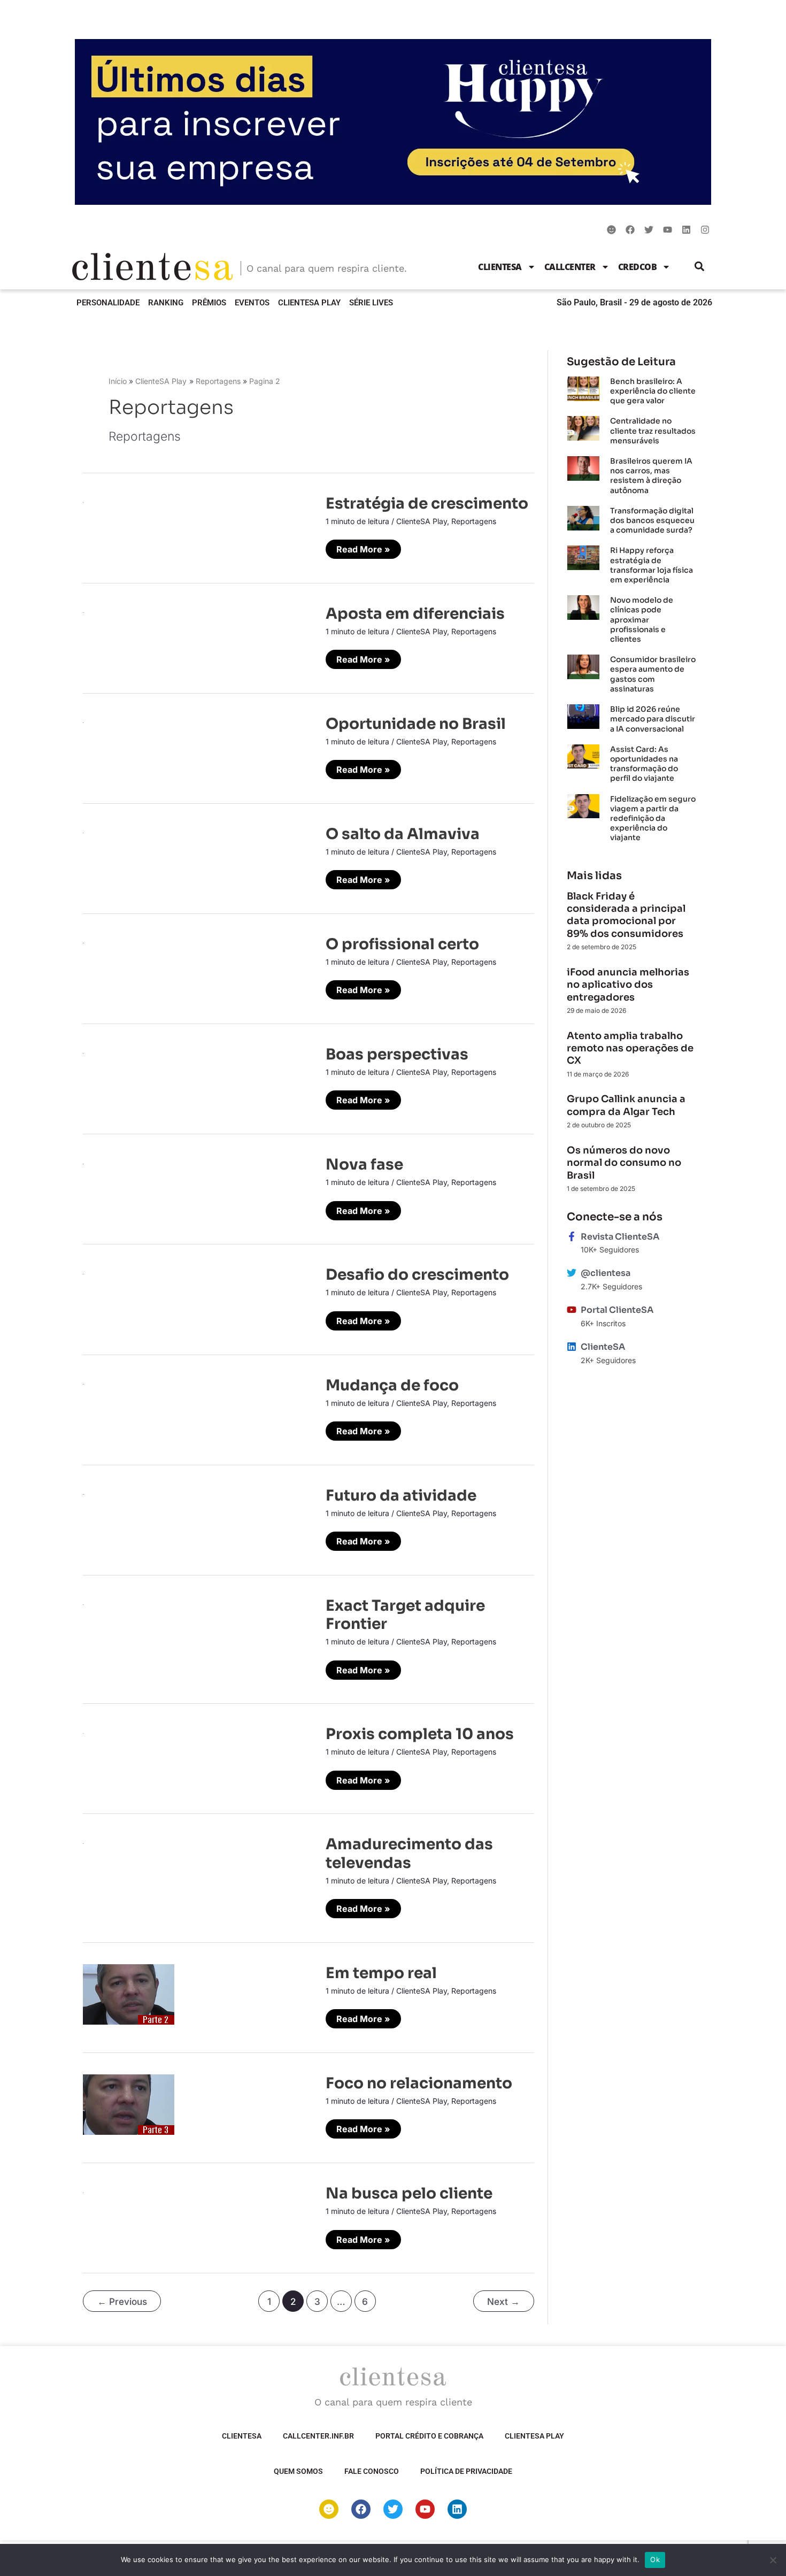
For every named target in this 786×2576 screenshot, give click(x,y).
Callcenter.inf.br (318, 2436)
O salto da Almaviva (403, 834)
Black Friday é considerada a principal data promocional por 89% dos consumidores (626, 915)
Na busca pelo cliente (409, 2193)
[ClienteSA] (572, 1347)
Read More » (363, 547)
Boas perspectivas (397, 1054)
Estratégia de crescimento (427, 503)
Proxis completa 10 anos (420, 1734)
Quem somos (298, 2471)
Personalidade (108, 303)
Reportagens (474, 521)
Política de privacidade (466, 2471)
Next (503, 2301)
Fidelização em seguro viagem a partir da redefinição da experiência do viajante (653, 818)
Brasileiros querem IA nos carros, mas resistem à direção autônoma (651, 476)
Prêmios (209, 303)
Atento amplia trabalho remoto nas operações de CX (630, 1048)
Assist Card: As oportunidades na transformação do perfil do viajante (644, 764)
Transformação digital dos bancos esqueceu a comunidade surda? (652, 520)
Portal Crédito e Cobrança (429, 2436)
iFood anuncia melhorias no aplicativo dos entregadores (628, 985)
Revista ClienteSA (620, 1237)
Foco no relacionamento (419, 2083)
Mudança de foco (392, 1385)
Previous (122, 2301)
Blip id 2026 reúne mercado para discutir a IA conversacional (653, 719)
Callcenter (570, 267)
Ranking (166, 303)
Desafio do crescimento (417, 1275)
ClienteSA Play (309, 303)
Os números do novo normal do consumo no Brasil (624, 1163)
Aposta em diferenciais (415, 614)
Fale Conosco (372, 2471)
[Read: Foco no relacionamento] (129, 2104)
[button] (700, 267)
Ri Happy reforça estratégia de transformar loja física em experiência (652, 565)
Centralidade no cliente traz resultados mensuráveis (653, 430)
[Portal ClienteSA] (572, 1310)
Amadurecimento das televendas (409, 1853)
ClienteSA (500, 267)
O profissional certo (402, 944)
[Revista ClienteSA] (572, 1236)
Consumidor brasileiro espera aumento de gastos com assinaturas (653, 674)
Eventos (252, 303)
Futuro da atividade (401, 1495)
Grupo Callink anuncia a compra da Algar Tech (626, 1105)
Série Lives (371, 303)
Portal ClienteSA (617, 1310)
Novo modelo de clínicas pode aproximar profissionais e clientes (642, 620)
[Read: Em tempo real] (129, 1994)
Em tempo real (381, 1973)
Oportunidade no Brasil (416, 724)
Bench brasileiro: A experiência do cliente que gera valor (653, 391)
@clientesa (606, 1273)
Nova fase (364, 1164)
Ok (655, 2559)
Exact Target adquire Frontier (405, 1615)
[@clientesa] (572, 1273)
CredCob (638, 267)
